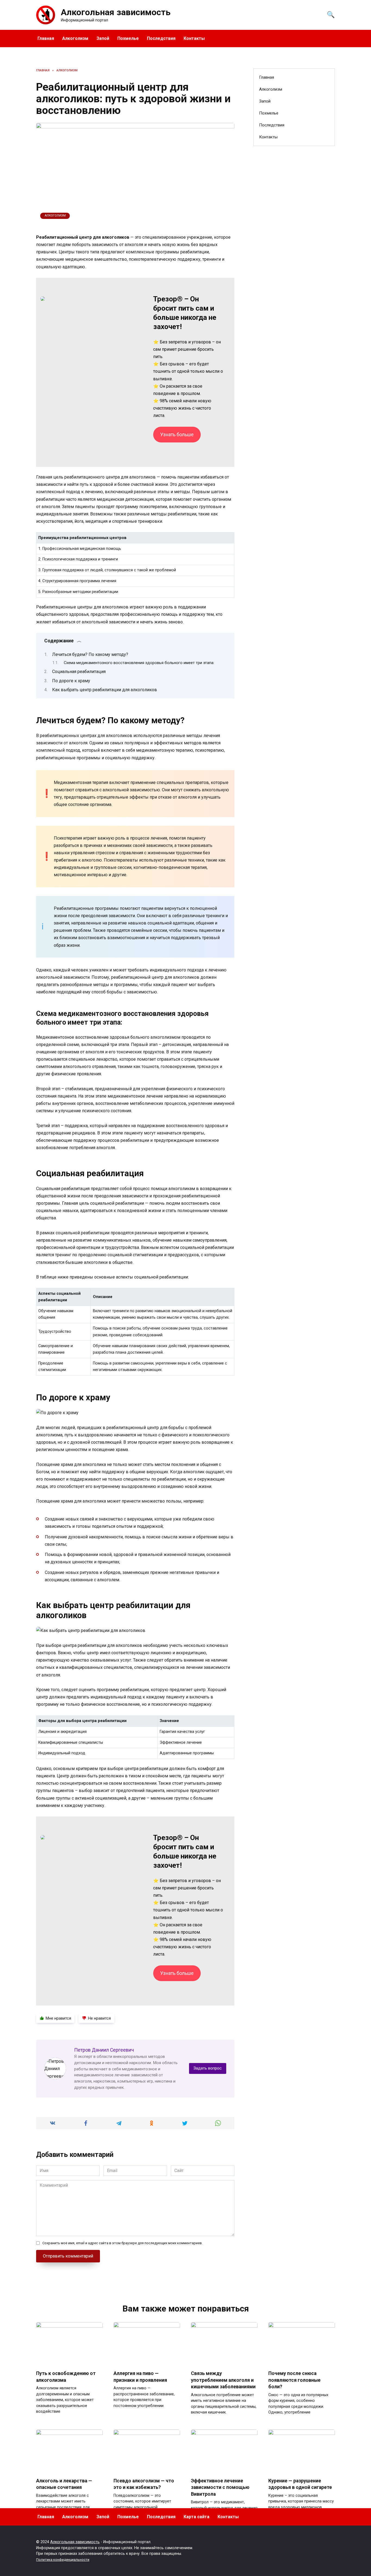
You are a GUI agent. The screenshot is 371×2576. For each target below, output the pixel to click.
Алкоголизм (75, 38)
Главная (46, 38)
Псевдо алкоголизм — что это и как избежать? (144, 2484)
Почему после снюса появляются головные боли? (294, 2380)
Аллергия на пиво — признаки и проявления (140, 2377)
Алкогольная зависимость (116, 12)
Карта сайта (196, 2517)
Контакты (194, 38)
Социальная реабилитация (79, 672)
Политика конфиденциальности (63, 2560)
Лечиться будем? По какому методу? (90, 654)
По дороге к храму (71, 681)
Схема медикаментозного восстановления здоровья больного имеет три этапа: (139, 663)
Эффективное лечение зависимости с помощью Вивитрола (220, 2487)
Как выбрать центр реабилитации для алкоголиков (105, 690)
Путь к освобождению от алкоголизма (66, 2377)
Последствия (161, 38)
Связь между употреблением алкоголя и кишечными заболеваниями (223, 2380)
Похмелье (128, 38)
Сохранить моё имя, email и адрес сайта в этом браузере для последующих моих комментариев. (122, 2243)
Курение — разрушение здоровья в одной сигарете (300, 2484)
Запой (103, 38)
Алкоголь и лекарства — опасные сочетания (64, 2484)
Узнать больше (177, 434)
